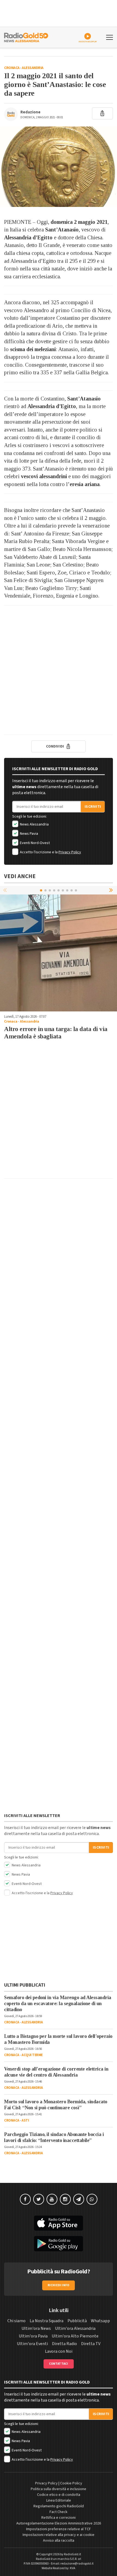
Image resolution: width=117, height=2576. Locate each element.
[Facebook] (25, 2199)
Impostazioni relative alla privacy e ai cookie (59, 2535)
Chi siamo (16, 2321)
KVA (73, 2568)
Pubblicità (77, 2321)
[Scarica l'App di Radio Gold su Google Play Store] (59, 2244)
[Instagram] (65, 2199)
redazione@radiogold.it (77, 2564)
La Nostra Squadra (47, 2321)
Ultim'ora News (36, 2328)
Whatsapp (100, 2321)
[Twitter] (39, 2199)
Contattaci (59, 2364)
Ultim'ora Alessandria (75, 2328)
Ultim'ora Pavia (33, 2336)
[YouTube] (52, 2199)
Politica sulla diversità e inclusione (59, 2489)
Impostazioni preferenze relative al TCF (59, 2529)
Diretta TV (91, 2344)
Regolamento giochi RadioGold (59, 2506)
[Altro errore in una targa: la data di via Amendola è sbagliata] (59, 953)
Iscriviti (93, 807)
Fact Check (59, 2512)
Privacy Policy (70, 852)
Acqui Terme (32, 2055)
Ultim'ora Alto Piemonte (75, 2336)
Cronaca (12, 68)
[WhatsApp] (92, 2199)
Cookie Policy (71, 2483)
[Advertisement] (59, 670)
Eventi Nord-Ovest (34, 843)
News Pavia (29, 834)
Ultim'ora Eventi (32, 2344)
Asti (25, 2120)
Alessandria (33, 68)
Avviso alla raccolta (59, 2541)
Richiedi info (59, 2285)
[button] (112, 890)
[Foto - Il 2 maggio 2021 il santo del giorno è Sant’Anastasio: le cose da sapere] (59, 167)
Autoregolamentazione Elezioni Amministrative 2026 (59, 2523)
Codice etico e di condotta (59, 2495)
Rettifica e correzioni (59, 2518)
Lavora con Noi (59, 2351)
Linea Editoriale (59, 2500)
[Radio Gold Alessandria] (26, 37)
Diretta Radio (64, 2344)
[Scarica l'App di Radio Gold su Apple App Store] (59, 2223)
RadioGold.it (73, 2554)
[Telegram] (79, 2199)
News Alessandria (34, 824)
